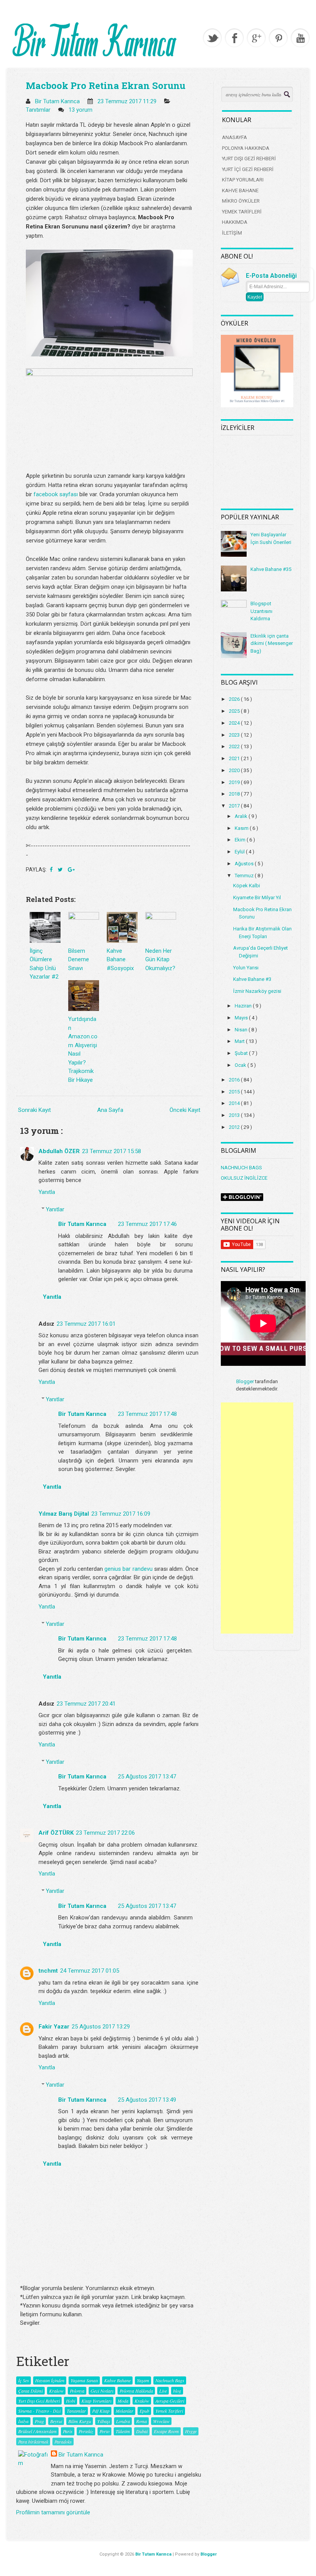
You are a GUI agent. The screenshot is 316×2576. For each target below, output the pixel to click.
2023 (235, 735)
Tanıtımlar (39, 110)
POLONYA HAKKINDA (246, 148)
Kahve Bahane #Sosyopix (120, 960)
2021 (235, 758)
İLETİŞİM (232, 233)
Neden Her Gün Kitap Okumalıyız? (160, 960)
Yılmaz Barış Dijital (64, 1514)
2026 (235, 699)
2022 (235, 746)
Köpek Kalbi (247, 886)
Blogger (245, 1381)
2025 (235, 711)
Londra (123, 2421)
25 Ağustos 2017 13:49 (147, 2100)
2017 (235, 806)
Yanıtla (47, 1192)
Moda (123, 2401)
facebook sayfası (56, 494)
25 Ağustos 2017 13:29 (101, 2027)
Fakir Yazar (54, 2027)
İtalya (23, 2421)
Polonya (77, 2391)
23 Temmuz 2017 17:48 (147, 1414)
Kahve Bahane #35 (271, 569)
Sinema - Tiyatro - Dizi (39, 2411)
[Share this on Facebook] (52, 870)
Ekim (241, 840)
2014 (235, 1103)
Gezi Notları (102, 2391)
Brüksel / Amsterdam (37, 2431)
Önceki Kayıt (185, 1110)
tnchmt (48, 1971)
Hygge (191, 2431)
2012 (235, 1127)
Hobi (71, 2401)
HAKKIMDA (235, 222)
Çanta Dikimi (30, 2391)
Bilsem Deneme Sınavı (79, 960)
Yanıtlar (55, 1209)
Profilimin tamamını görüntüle (53, 2512)
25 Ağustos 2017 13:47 (147, 1777)
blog (177, 2391)
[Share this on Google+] (71, 870)
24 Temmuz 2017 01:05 (90, 1971)
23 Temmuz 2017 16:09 (121, 1514)
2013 (235, 1115)
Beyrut (56, 2421)
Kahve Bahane (117, 2380)
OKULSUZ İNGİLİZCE (244, 1178)
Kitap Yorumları (96, 2401)
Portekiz (86, 2431)
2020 (235, 770)
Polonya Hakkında (136, 2391)
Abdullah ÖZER (59, 1151)
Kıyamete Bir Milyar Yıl (257, 898)
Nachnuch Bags (170, 2380)
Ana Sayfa (110, 1110)
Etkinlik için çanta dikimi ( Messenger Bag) (272, 643)
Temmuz (245, 876)
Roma (141, 2421)
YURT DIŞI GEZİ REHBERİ (249, 159)
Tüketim (123, 2431)
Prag (39, 2421)
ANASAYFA (234, 137)
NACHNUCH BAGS (241, 1168)
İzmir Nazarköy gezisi (257, 991)
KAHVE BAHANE (240, 191)
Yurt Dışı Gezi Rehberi (39, 2401)
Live (163, 2391)
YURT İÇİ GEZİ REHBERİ (248, 169)
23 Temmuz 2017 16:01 (86, 1324)
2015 (235, 1092)
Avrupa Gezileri (170, 2401)
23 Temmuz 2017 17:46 (147, 1224)
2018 (235, 794)
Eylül (240, 852)
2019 (235, 782)
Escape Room (166, 2431)
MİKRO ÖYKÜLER (241, 201)
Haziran (244, 1006)
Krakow (56, 2391)
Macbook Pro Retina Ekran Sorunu (106, 86)
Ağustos (245, 864)
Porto (104, 2431)
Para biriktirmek (33, 2442)
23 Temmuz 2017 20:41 (86, 1704)
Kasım (242, 828)
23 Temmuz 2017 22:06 (105, 1833)
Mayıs (242, 1018)
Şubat (242, 1053)
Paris (68, 2431)
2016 (235, 1080)
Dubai (142, 2431)
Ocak (241, 1065)
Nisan (242, 1030)
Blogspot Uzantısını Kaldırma (261, 611)
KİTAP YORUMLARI (243, 180)
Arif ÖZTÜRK (56, 1833)
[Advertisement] (257, 1518)
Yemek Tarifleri (169, 2411)
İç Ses (24, 2380)
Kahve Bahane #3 (252, 979)
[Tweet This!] (61, 870)
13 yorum (81, 110)
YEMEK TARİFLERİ (242, 212)
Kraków (142, 2401)
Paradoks (63, 2442)
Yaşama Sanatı (84, 2380)
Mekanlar (124, 2411)
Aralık (242, 816)
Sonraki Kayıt (34, 1110)
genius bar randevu (128, 1569)
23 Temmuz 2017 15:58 (112, 1151)
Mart (240, 1041)
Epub (144, 2411)
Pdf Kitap (101, 2411)
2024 (235, 723)
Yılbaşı (103, 2421)
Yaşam (143, 2380)
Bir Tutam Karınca (82, 1224)
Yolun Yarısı (246, 968)
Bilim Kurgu (80, 2421)
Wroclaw (161, 2421)
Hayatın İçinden (50, 2380)
